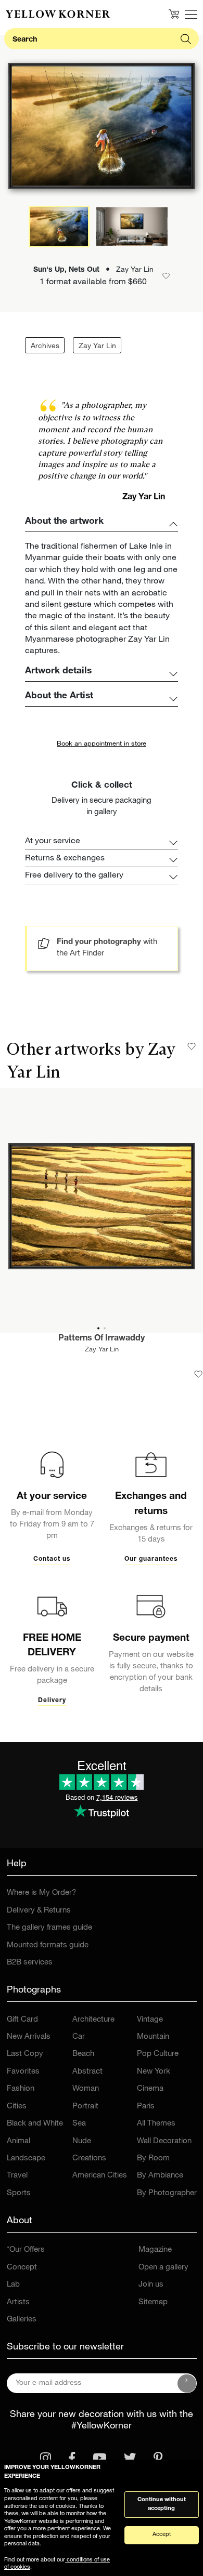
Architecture (93, 2020)
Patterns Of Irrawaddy (102, 1339)
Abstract (87, 2072)
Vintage (150, 2020)
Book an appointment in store (102, 744)
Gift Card (22, 2020)
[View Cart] (174, 14)
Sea (79, 2124)
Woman (86, 2089)
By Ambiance (160, 2176)
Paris (146, 2107)
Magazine (155, 2250)
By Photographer (167, 2193)
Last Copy (25, 2054)
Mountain (153, 2037)
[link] (58, 14)
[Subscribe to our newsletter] (187, 2383)
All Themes (156, 2124)
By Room (153, 2159)
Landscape (26, 2159)
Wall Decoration (164, 2141)
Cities (17, 2107)
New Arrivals (29, 2037)
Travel (17, 2176)
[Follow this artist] (192, 1046)
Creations (89, 2159)
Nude (82, 2141)
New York (154, 2072)
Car (79, 2037)
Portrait (85, 2107)
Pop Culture (158, 2054)
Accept (162, 2535)
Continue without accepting (162, 2504)
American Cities (100, 2176)
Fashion (21, 2089)
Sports (19, 2193)
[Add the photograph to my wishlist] (198, 1374)
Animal (18, 2141)
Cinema (150, 2089)
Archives (45, 347)
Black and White (35, 2124)
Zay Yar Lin (97, 347)
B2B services (30, 1963)
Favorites (23, 2072)
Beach (83, 2054)
